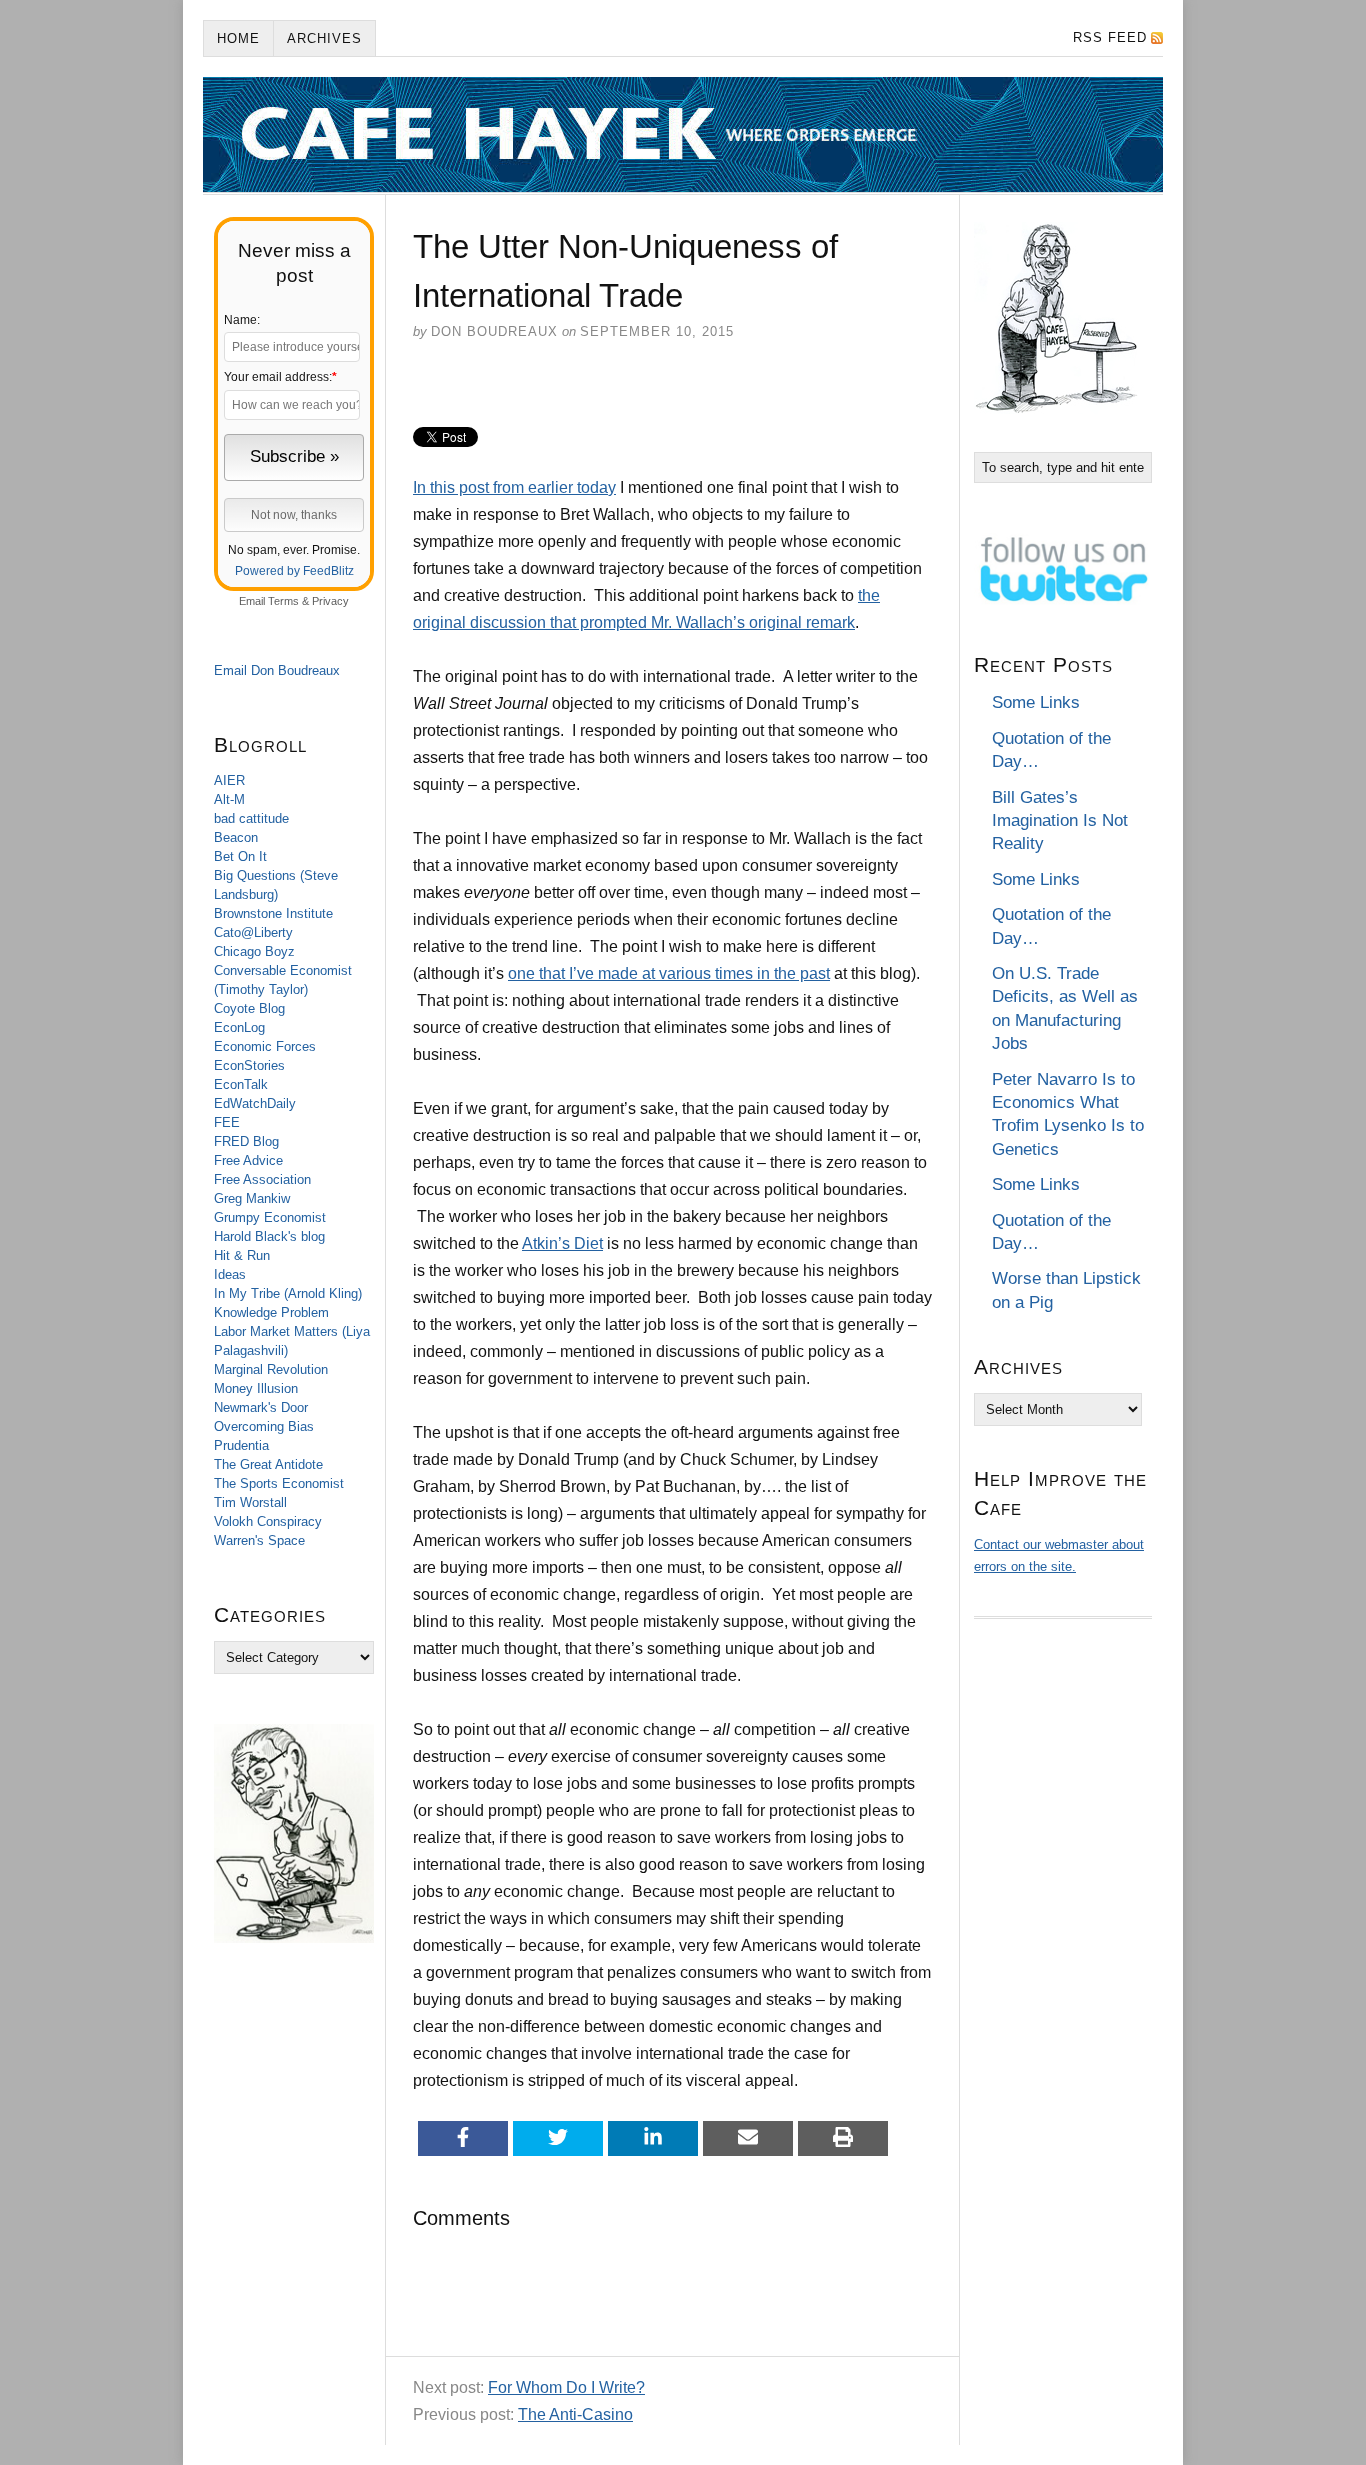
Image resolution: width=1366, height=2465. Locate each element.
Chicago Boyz (254, 951)
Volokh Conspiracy (268, 1521)
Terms (283, 601)
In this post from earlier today (514, 487)
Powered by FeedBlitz (294, 571)
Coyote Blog (249, 1008)
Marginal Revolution (271, 1369)
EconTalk (241, 1084)
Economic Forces (265, 1046)
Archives (324, 38)
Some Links (1036, 702)
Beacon (236, 837)
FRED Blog (246, 1141)
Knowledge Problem (271, 1312)
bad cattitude (251, 818)
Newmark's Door (261, 1407)
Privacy (330, 601)
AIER (229, 780)
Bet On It (240, 856)
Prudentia (241, 1445)
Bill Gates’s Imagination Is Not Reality (1060, 821)
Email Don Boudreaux (277, 670)
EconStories (249, 1065)
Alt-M (229, 799)
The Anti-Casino (575, 2414)
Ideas (230, 1274)
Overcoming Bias (264, 1426)
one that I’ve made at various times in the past (669, 973)
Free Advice (248, 1160)
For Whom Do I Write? (566, 2387)
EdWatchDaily (255, 1103)
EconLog (239, 1027)
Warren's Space (259, 1540)
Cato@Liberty (253, 932)
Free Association (262, 1179)
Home (238, 38)
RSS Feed (1110, 37)
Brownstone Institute (273, 913)
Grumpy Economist (270, 1217)
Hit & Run (242, 1255)
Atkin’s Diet (562, 1243)
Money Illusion (256, 1388)
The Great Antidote (268, 1464)
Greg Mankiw (252, 1198)
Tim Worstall (250, 1502)
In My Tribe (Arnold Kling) (288, 1293)
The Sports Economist (279, 1483)
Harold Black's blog (269, 1236)
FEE (227, 1122)
